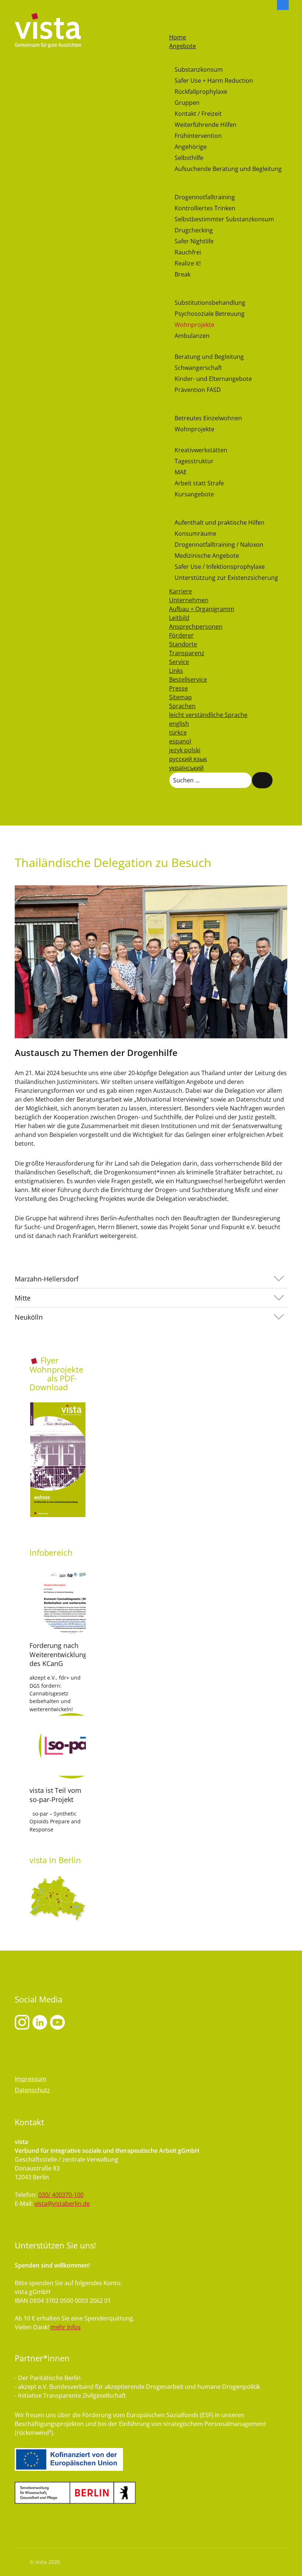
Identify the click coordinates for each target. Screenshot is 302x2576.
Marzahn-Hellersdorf (47, 1279)
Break (182, 274)
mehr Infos (66, 2327)
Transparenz (187, 653)
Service (179, 662)
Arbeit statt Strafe (199, 483)
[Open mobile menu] (173, 18)
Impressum (31, 2079)
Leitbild (179, 618)
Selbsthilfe (189, 158)
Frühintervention (198, 136)
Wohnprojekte (194, 325)
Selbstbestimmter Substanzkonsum (224, 219)
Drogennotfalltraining (205, 197)
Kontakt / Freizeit (198, 114)
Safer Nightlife (194, 241)
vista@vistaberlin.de (62, 2204)
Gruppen (187, 103)
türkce (178, 732)
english (179, 724)
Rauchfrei (188, 252)
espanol (180, 741)
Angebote (182, 46)
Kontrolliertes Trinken (205, 208)
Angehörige (191, 147)
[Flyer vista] (58, 1460)
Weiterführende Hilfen (206, 125)
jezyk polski (185, 750)
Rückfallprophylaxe (201, 92)
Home (178, 37)
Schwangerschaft (198, 368)
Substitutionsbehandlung (210, 303)
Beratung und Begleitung (209, 357)
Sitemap (180, 697)
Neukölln (29, 1317)
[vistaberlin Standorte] (58, 1898)
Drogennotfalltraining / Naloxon (219, 545)
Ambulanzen (192, 336)
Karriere (180, 591)
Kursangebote (194, 494)
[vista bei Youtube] (40, 2022)
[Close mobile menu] (173, 28)
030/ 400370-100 (61, 2195)
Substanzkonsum (199, 69)
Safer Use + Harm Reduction (214, 81)
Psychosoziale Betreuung (210, 314)
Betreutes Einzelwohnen (208, 418)
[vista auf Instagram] (22, 2022)
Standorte (183, 644)
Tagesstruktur (194, 461)
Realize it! (188, 263)
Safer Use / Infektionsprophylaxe (220, 567)
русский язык (188, 759)
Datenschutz (32, 2090)
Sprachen (182, 706)
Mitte (23, 1298)
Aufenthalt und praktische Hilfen (220, 522)
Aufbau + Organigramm (202, 609)
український (186, 768)
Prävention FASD (198, 390)
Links (176, 671)
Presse (178, 688)
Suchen (262, 780)
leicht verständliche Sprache (208, 715)
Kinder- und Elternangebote (213, 379)
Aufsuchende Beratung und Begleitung (228, 169)
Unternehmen (189, 600)
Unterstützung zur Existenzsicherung (226, 578)
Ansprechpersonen (196, 627)
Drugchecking (194, 230)
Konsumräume (195, 534)
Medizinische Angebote (207, 556)
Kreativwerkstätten (201, 450)
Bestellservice (188, 679)
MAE (181, 472)
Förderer (181, 635)
